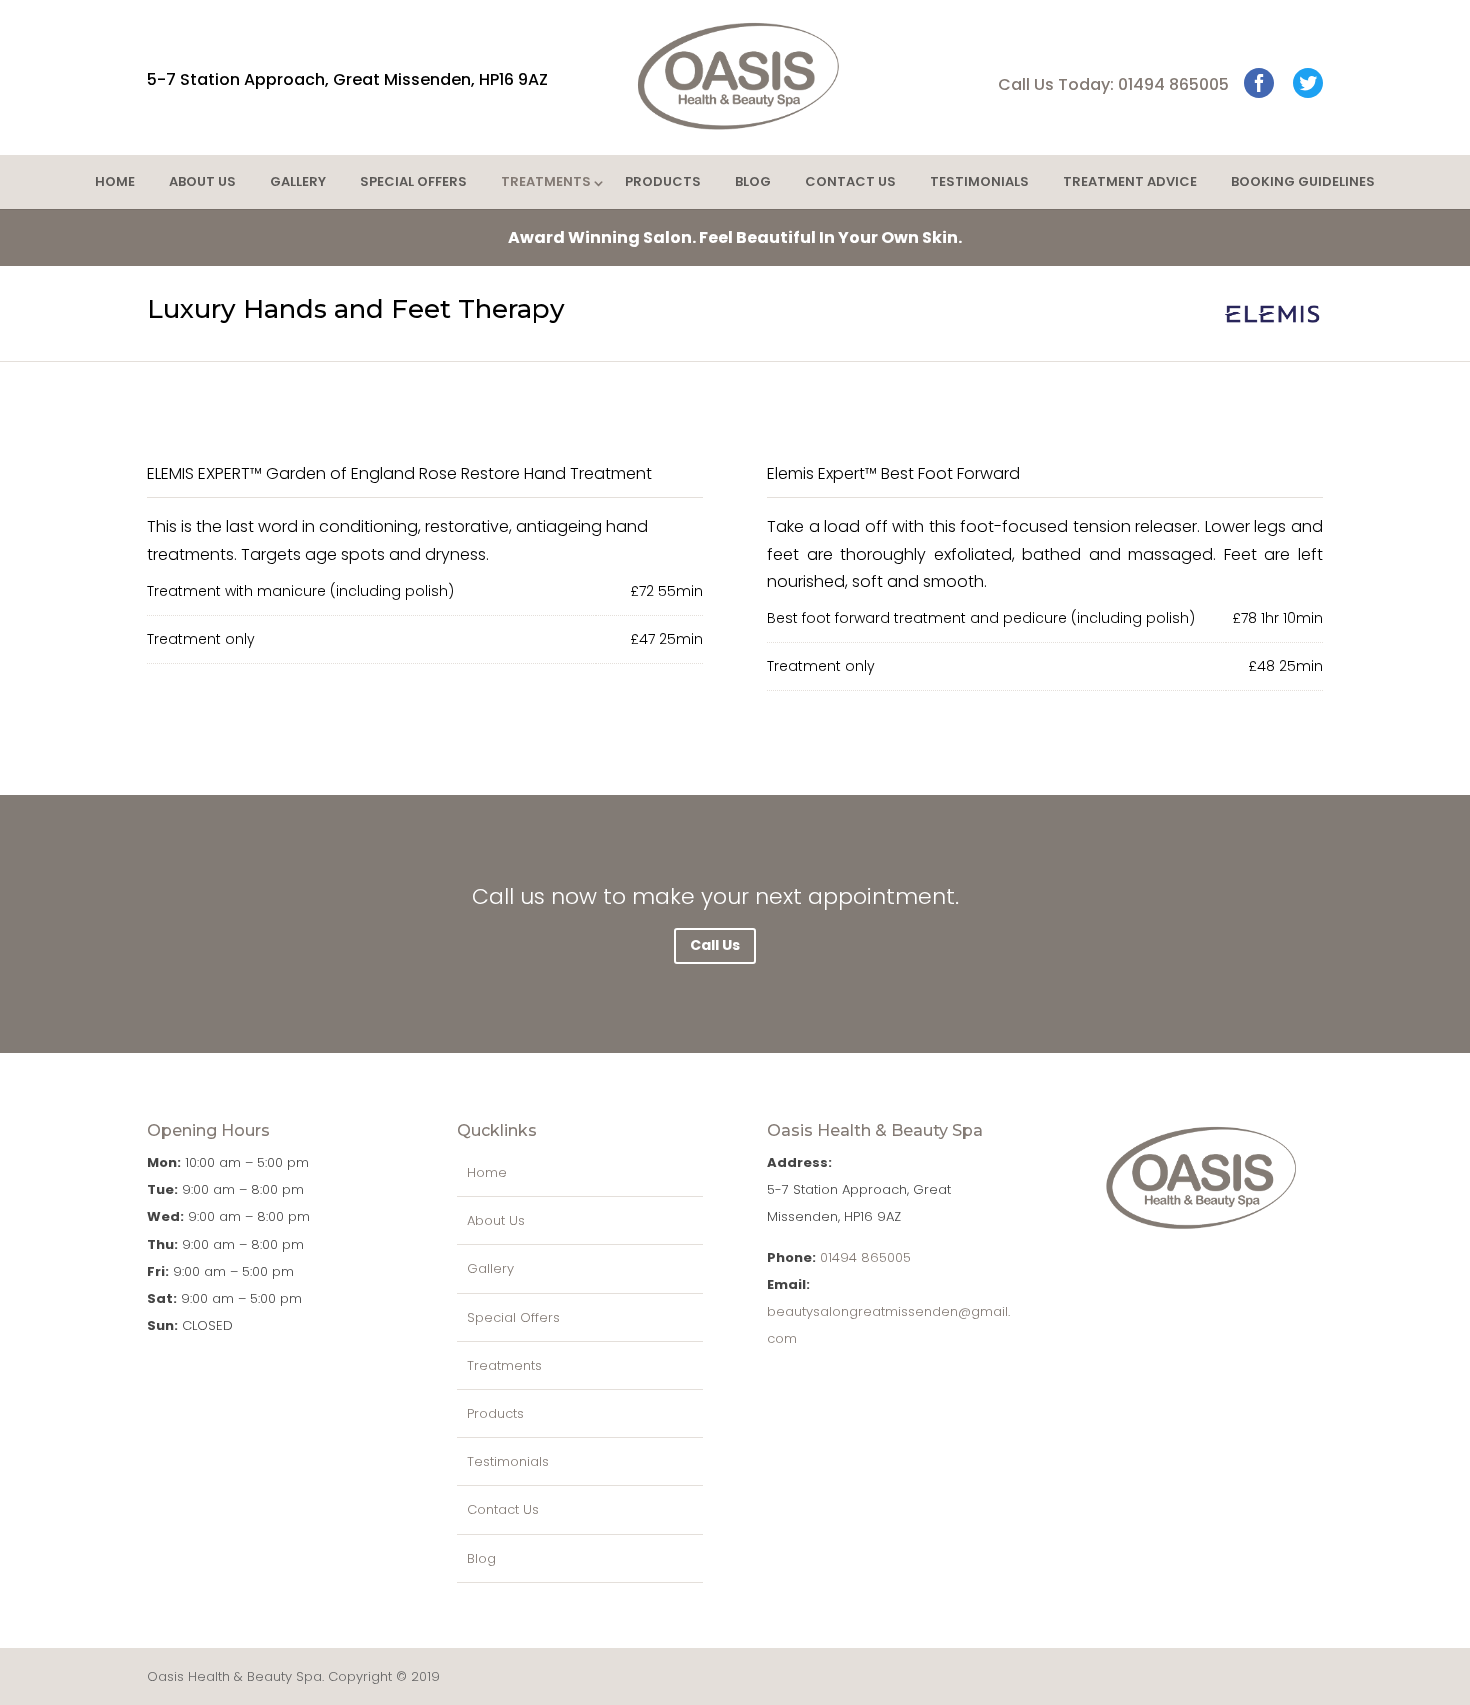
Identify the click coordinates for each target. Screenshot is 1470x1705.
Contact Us (850, 181)
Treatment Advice (1130, 181)
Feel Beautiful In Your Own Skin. (735, 237)
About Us (202, 181)
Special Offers (413, 181)
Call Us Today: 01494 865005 (1113, 84)
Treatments (546, 181)
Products (663, 181)
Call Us (715, 945)
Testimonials (979, 181)
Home (115, 181)
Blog (753, 181)
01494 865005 (865, 1257)
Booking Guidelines (1303, 181)
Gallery (298, 181)
